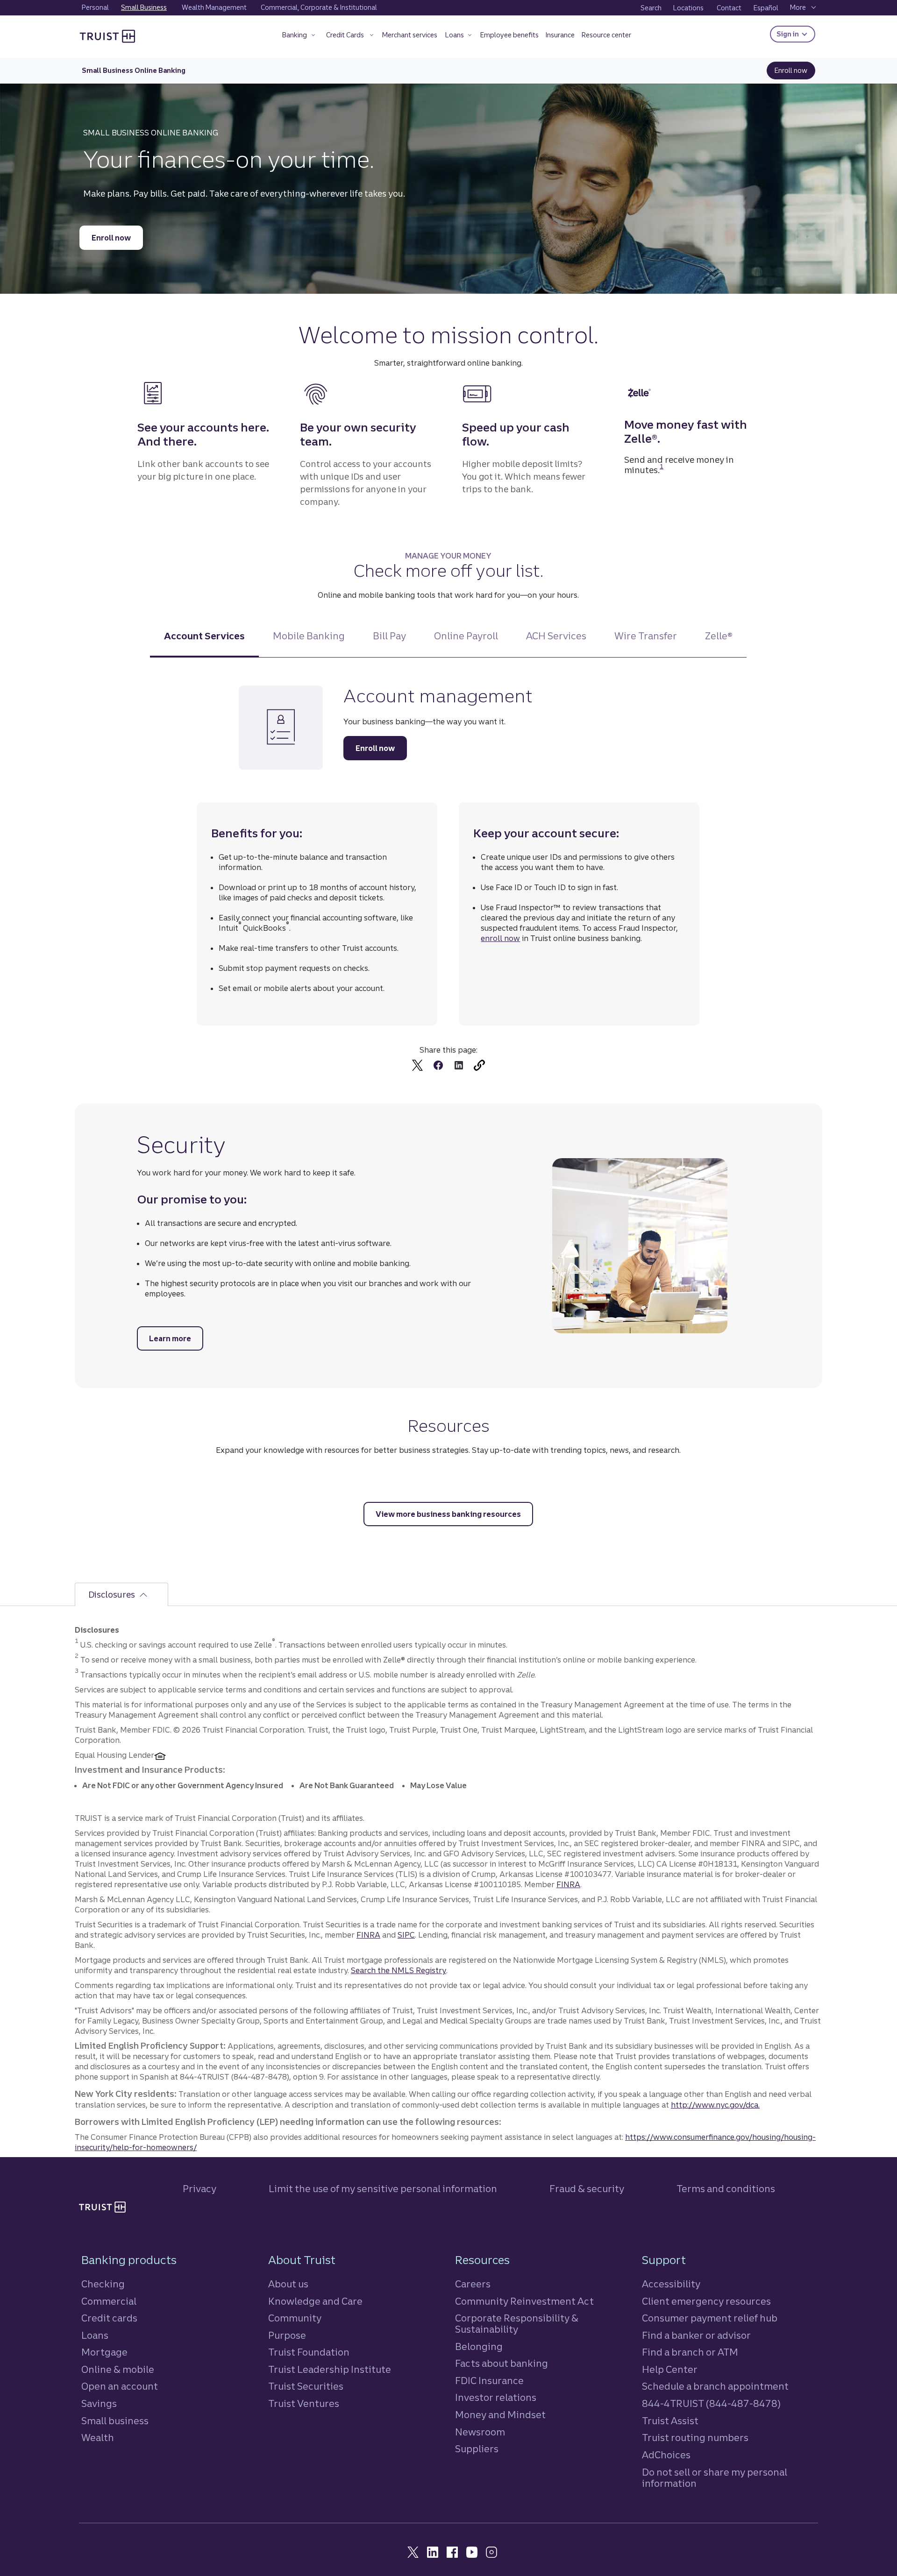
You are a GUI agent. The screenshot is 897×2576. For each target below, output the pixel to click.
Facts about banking (502, 2363)
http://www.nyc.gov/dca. (715, 2105)
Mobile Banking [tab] (309, 636)
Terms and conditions (726, 2189)
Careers (473, 2284)
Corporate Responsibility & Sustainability (517, 2324)
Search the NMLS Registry (399, 1970)
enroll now (500, 938)
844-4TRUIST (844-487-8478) (711, 2403)
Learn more (176, 1338)
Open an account (120, 2386)
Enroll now (795, 71)
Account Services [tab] (204, 636)
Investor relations (496, 2397)
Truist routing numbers (695, 2438)
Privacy (199, 2189)
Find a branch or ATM (690, 2352)
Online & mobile (118, 2369)
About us (288, 2284)
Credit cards (109, 2318)
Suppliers (477, 2449)
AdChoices (666, 2455)
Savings (99, 2403)
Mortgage (104, 2352)
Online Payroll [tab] (466, 636)
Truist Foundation (309, 2352)
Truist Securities (306, 2386)
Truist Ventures (304, 2403)
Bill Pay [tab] (389, 636)
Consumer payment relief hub (710, 2318)
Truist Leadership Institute (330, 2369)
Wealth (98, 2438)
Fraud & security (587, 2189)
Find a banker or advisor (696, 2335)
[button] (299, 37)
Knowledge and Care (315, 2301)
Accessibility (671, 2284)
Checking (103, 2284)
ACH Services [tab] (556, 636)
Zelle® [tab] (719, 636)
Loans (95, 2335)
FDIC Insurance (489, 2381)
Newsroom (480, 2432)
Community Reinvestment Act (524, 2301)
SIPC (406, 1935)
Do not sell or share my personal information (715, 2478)
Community (295, 2318)
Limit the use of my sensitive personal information (383, 2189)
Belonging (479, 2346)
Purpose (287, 2335)
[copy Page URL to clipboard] (479, 1065)
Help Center (670, 2369)
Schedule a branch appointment (715, 2386)
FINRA (568, 1884)
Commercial (109, 2301)
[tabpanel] (448, 881)
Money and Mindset (500, 2415)
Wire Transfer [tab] (646, 636)
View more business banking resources (448, 1514)
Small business (115, 2421)
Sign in (796, 34)
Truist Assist (670, 2421)
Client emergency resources (706, 2301)
